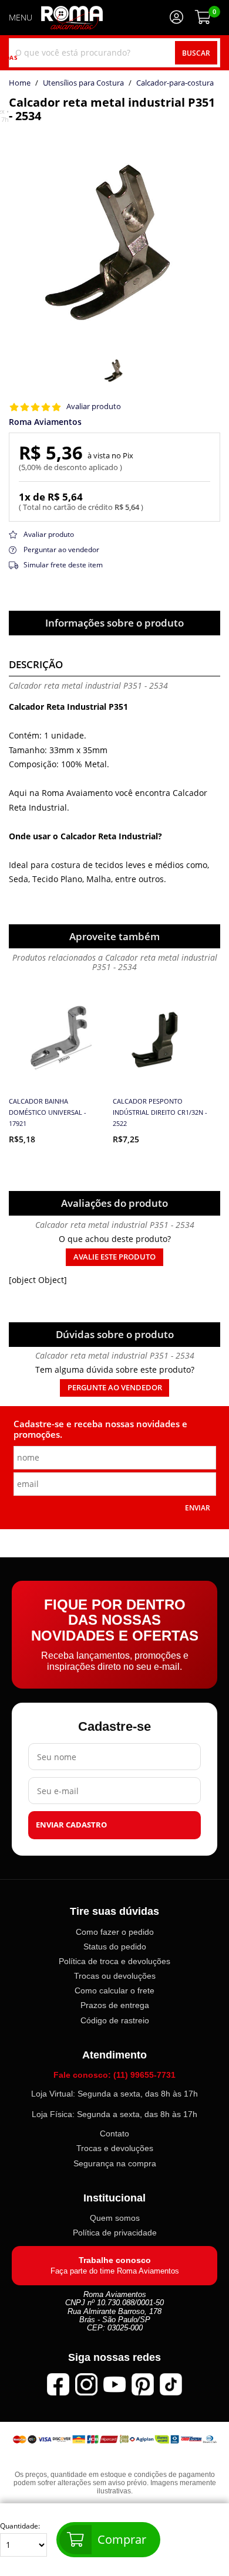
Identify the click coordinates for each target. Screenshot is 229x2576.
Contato (114, 2134)
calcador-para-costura (175, 83)
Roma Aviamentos (45, 422)
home (20, 83)
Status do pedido (115, 1947)
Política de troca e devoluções (114, 1961)
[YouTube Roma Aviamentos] (114, 2384)
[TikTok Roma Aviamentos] (171, 2384)
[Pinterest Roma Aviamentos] (143, 2384)
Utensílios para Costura (83, 83)
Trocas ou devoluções (115, 1976)
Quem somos (115, 2218)
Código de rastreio (115, 2020)
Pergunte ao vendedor (115, 1388)
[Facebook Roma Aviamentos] (58, 2384)
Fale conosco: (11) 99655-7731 (114, 2075)
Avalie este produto (114, 1257)
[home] (72, 18)
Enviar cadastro (71, 1825)
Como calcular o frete (114, 1991)
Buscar (196, 53)
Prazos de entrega (115, 2006)
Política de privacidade (115, 2233)
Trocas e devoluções (115, 2149)
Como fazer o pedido (115, 1932)
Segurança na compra (115, 2163)
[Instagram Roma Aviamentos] (86, 2384)
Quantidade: (20, 2526)
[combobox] (114, 53)
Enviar (198, 1508)
